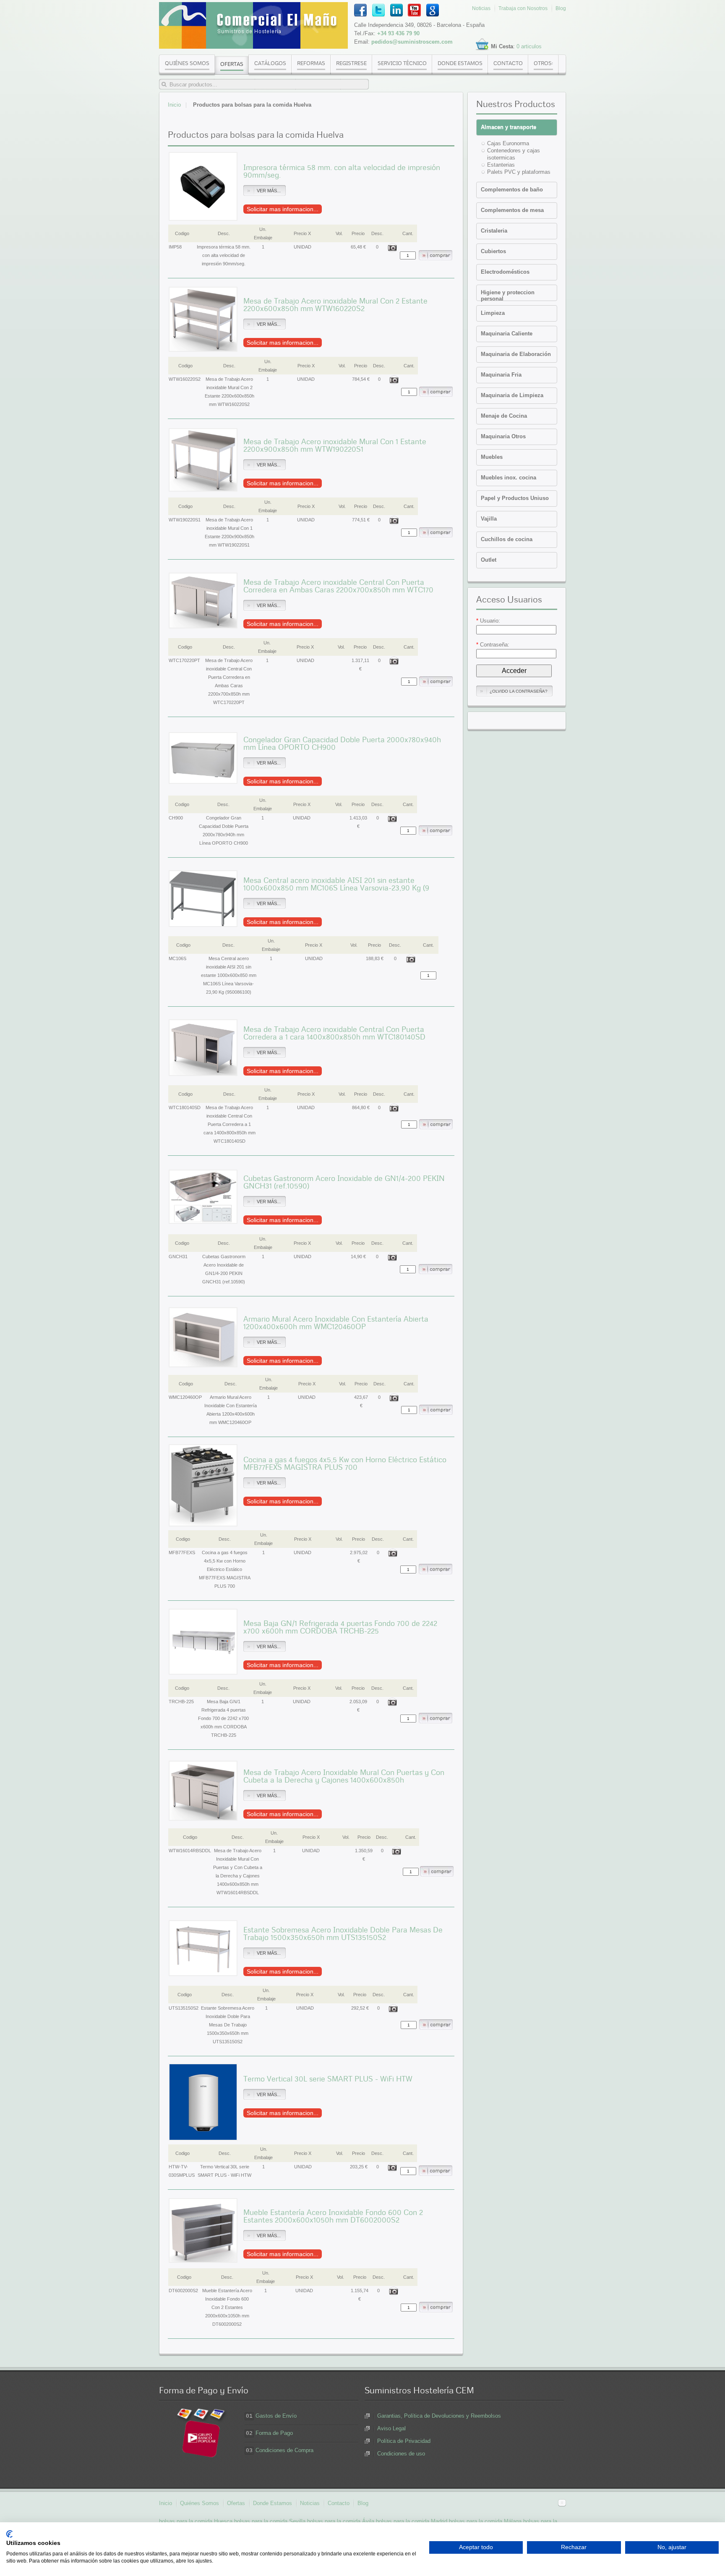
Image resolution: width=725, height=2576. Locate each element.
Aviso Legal (391, 2428)
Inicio (174, 105)
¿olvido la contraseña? (519, 691)
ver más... (269, 191)
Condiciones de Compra (284, 2450)
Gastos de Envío (276, 2416)
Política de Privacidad (404, 2441)
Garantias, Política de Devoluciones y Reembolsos (439, 2416)
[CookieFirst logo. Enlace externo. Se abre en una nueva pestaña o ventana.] (9, 2534)
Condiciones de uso (401, 2454)
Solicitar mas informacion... (283, 209)
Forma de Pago (274, 2433)
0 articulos (529, 46)
